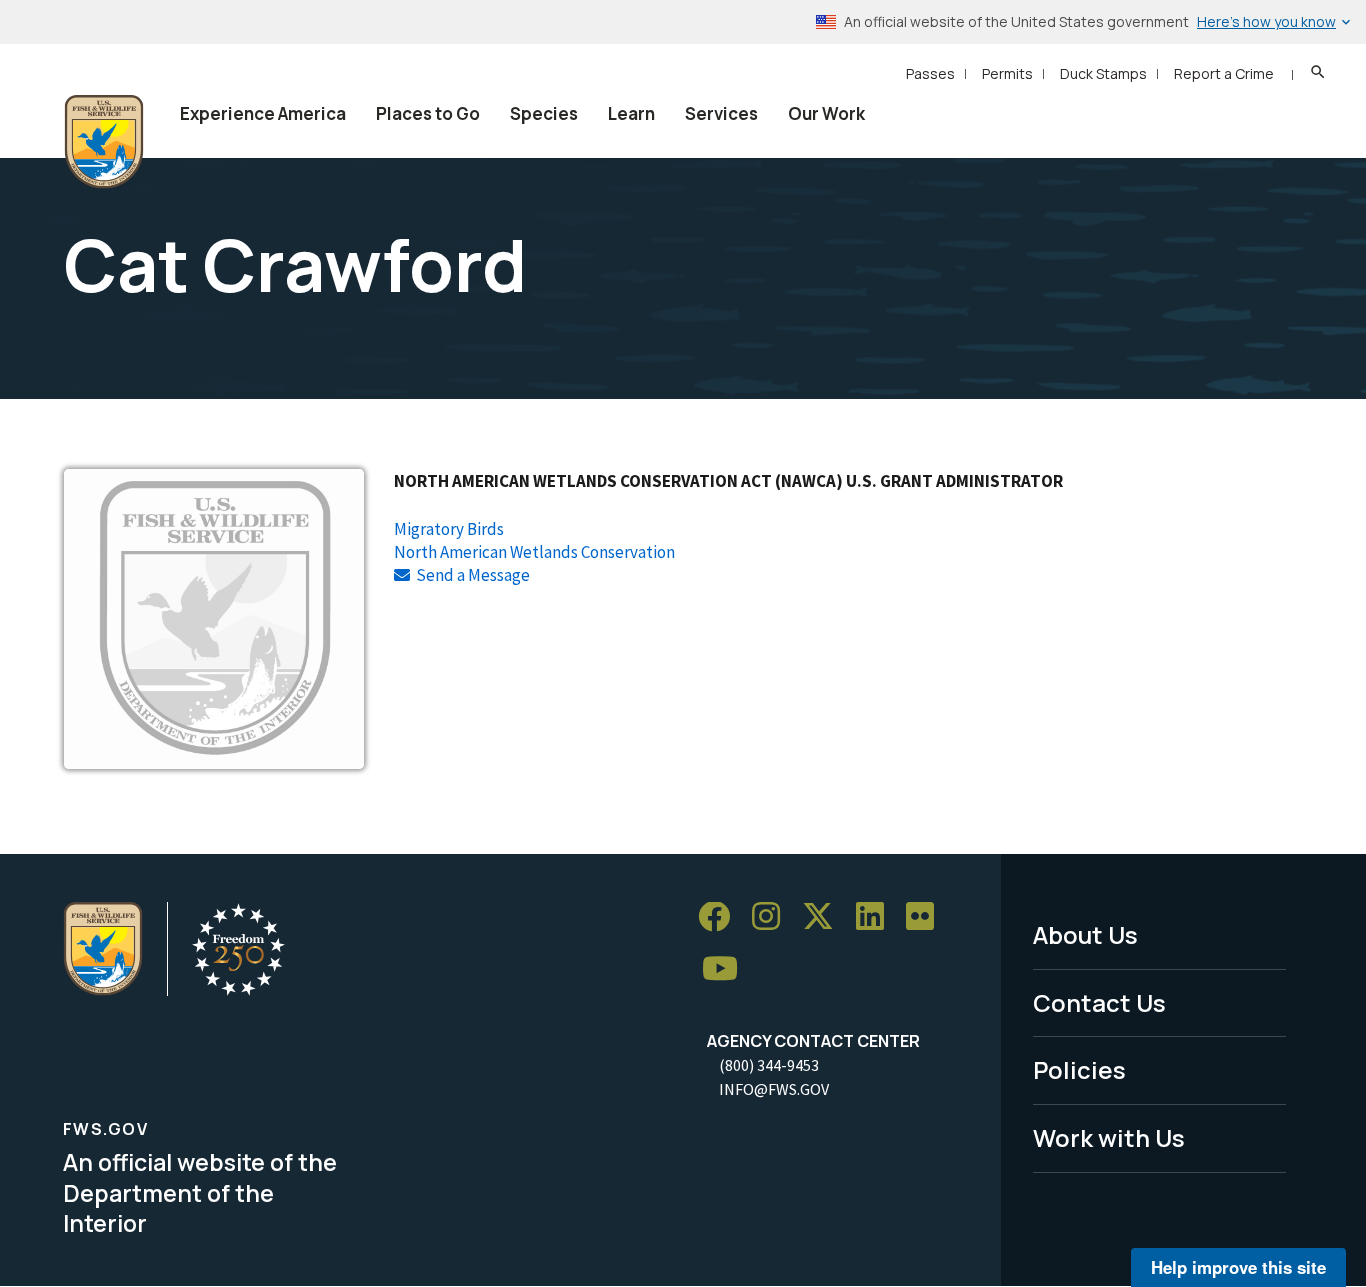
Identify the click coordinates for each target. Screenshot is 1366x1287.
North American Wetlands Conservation (534, 552)
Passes (930, 73)
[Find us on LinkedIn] (877, 917)
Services (721, 113)
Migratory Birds (449, 529)
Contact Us (1099, 1002)
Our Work (826, 113)
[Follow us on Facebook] (721, 917)
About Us (1085, 934)
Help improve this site (1238, 1267)
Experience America (263, 113)
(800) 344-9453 (769, 1065)
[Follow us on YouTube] (727, 969)
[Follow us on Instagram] (773, 917)
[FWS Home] (104, 142)
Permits (1007, 73)
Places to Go (428, 113)
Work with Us (1109, 1137)
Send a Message (473, 575)
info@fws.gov (774, 1089)
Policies (1079, 1069)
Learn (631, 113)
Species (544, 113)
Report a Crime (1224, 73)
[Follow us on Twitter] (825, 917)
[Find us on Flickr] (927, 917)
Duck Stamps (1103, 73)
